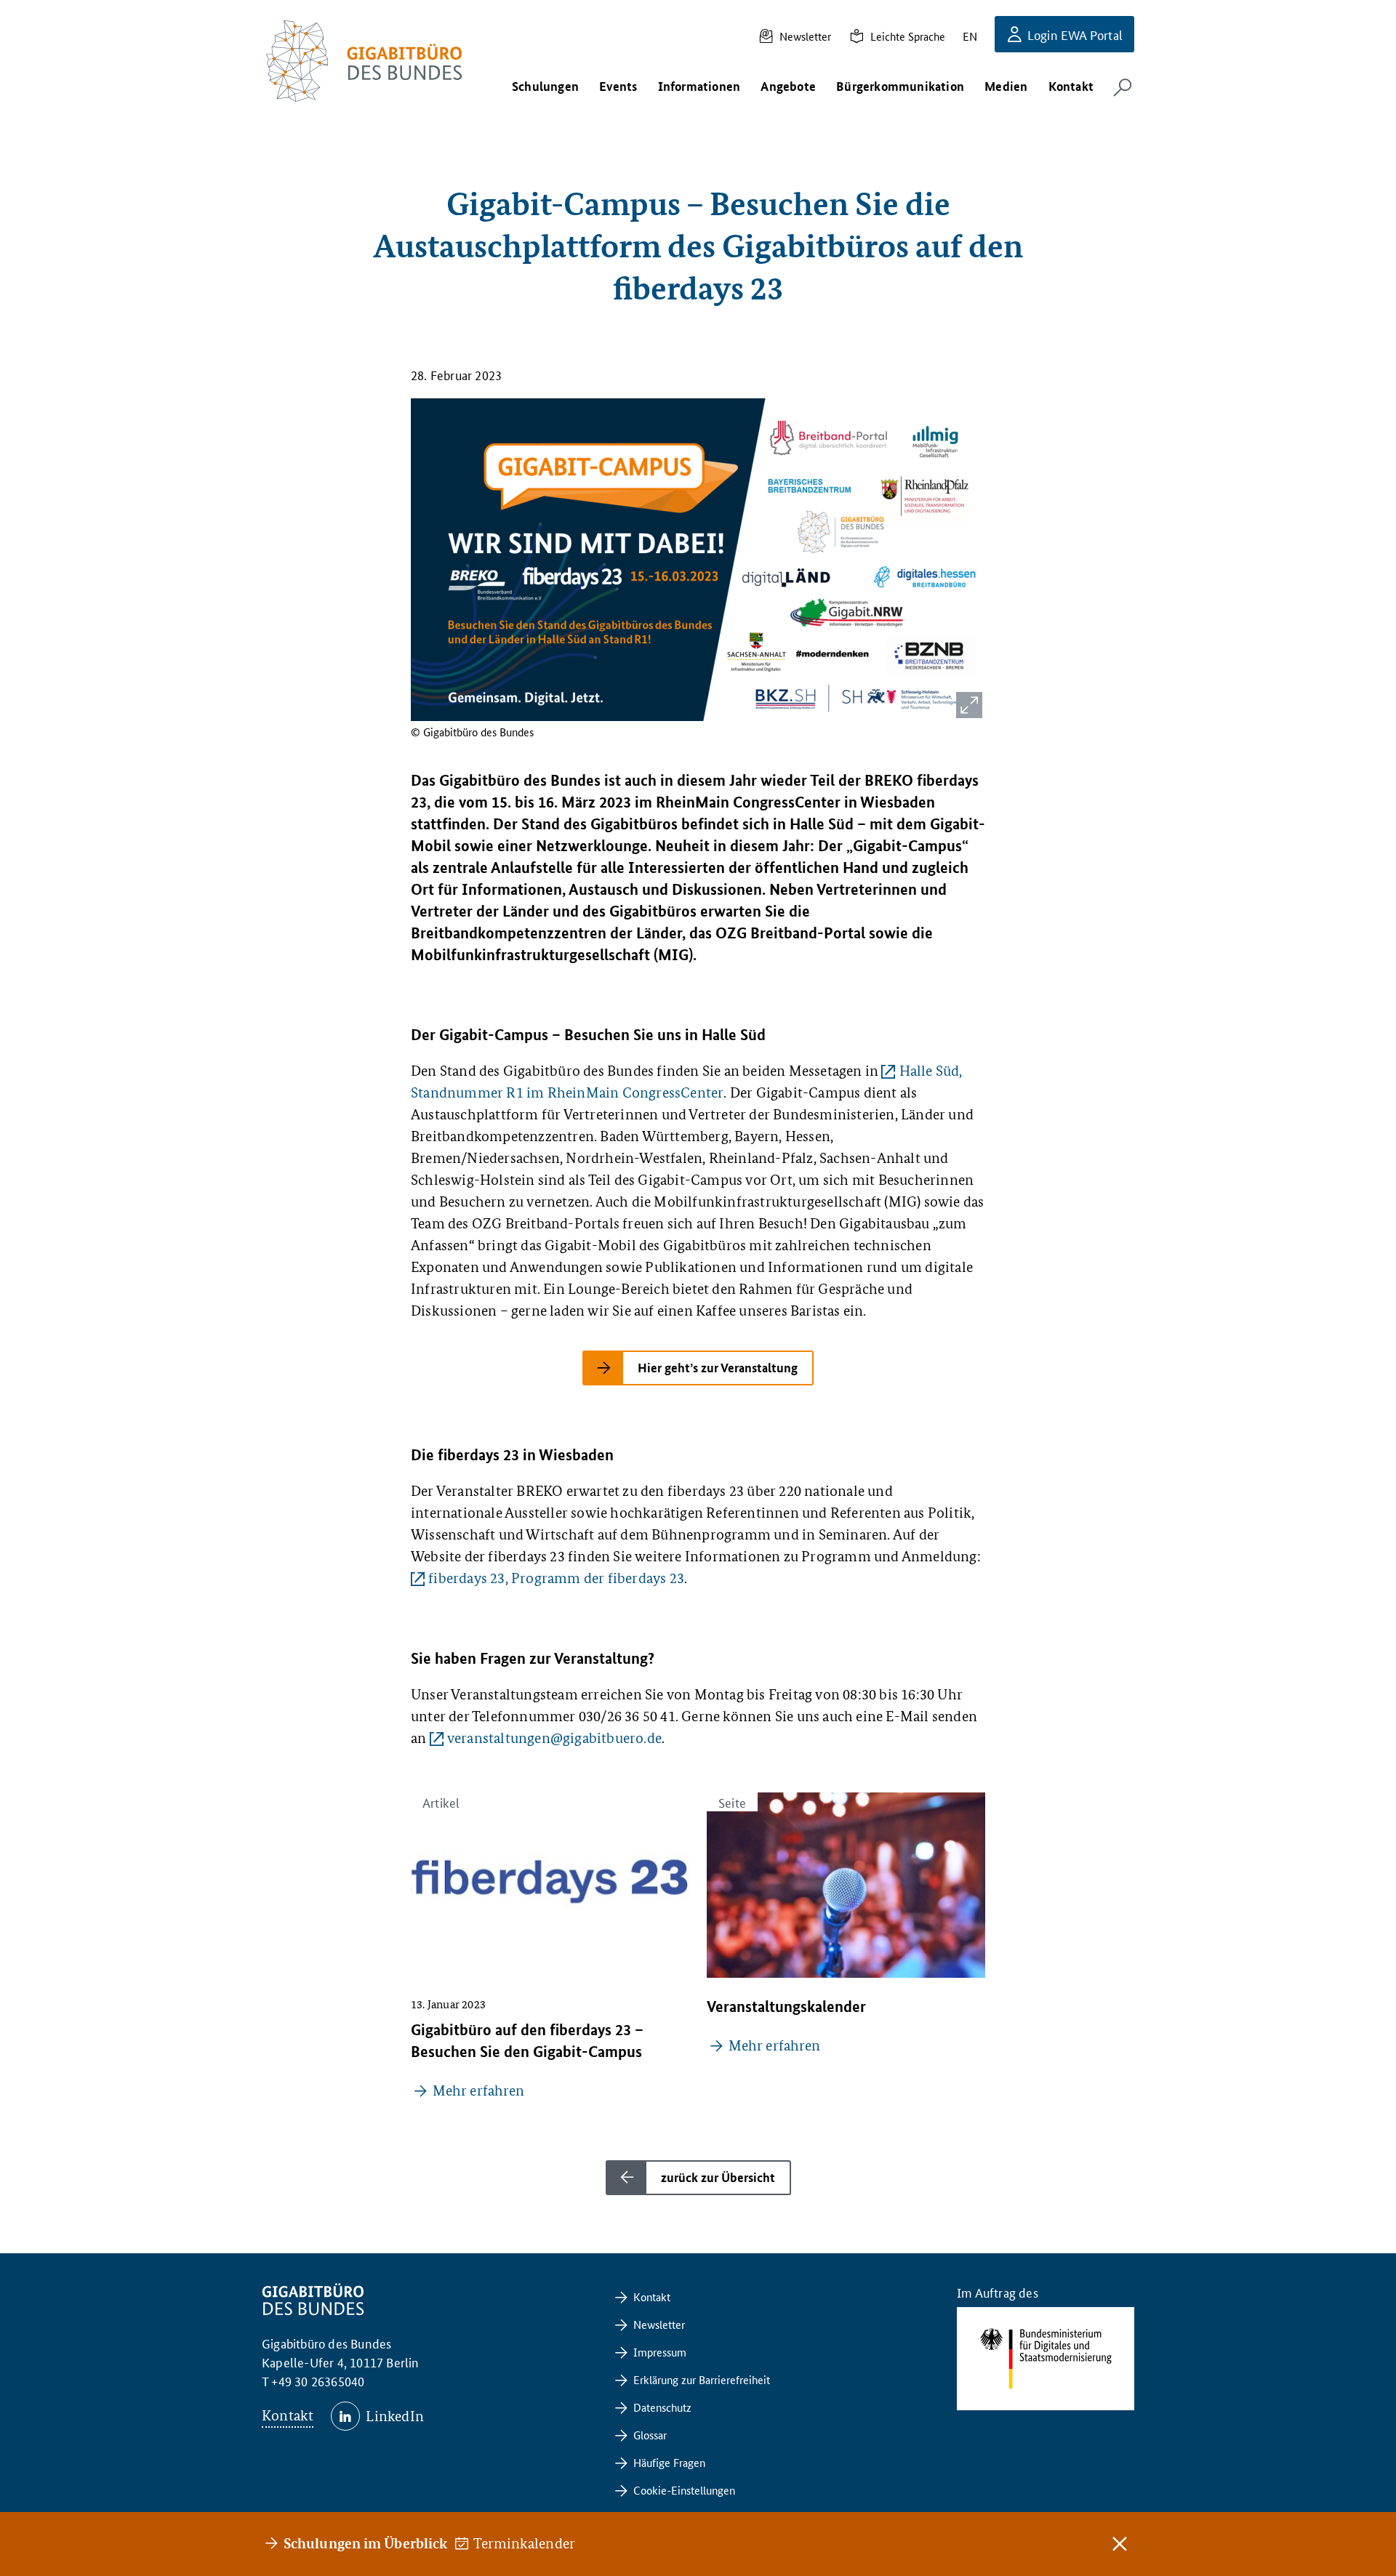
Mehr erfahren (478, 2090)
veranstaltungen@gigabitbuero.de (554, 1738)
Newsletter (805, 36)
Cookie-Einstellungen (684, 2490)
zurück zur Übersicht (718, 2177)
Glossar (650, 2435)
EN (970, 36)
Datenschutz (662, 2407)
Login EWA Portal (1075, 34)
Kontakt (288, 2415)
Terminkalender (525, 2543)
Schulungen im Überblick (365, 2543)
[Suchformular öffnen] (1123, 87)
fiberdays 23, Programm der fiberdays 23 (556, 1578)
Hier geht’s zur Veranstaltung (718, 1368)
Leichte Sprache (908, 36)
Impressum (660, 2352)
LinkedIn (395, 2416)
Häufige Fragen (669, 2462)
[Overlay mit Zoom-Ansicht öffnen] (969, 705)
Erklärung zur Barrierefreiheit (702, 2379)
